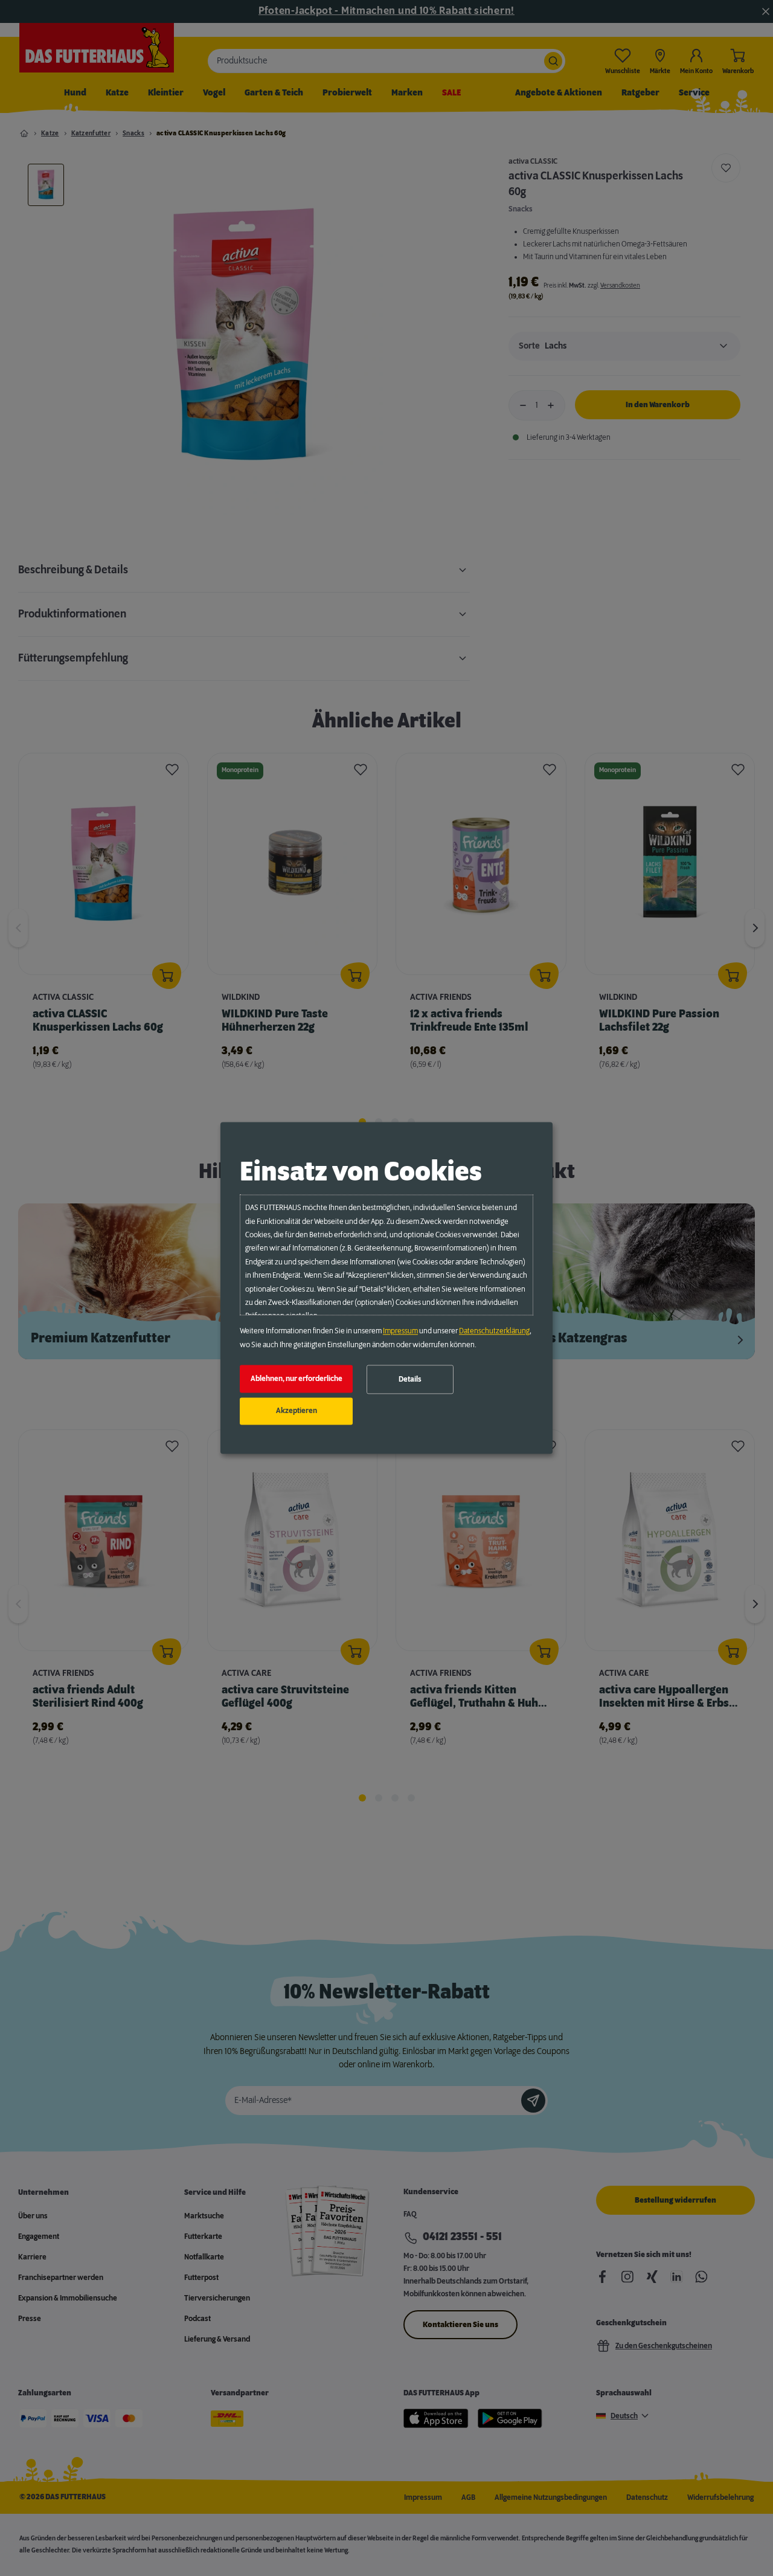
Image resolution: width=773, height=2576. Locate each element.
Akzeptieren (297, 1411)
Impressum (400, 1331)
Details (410, 1379)
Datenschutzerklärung (494, 1331)
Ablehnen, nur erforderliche (297, 1379)
